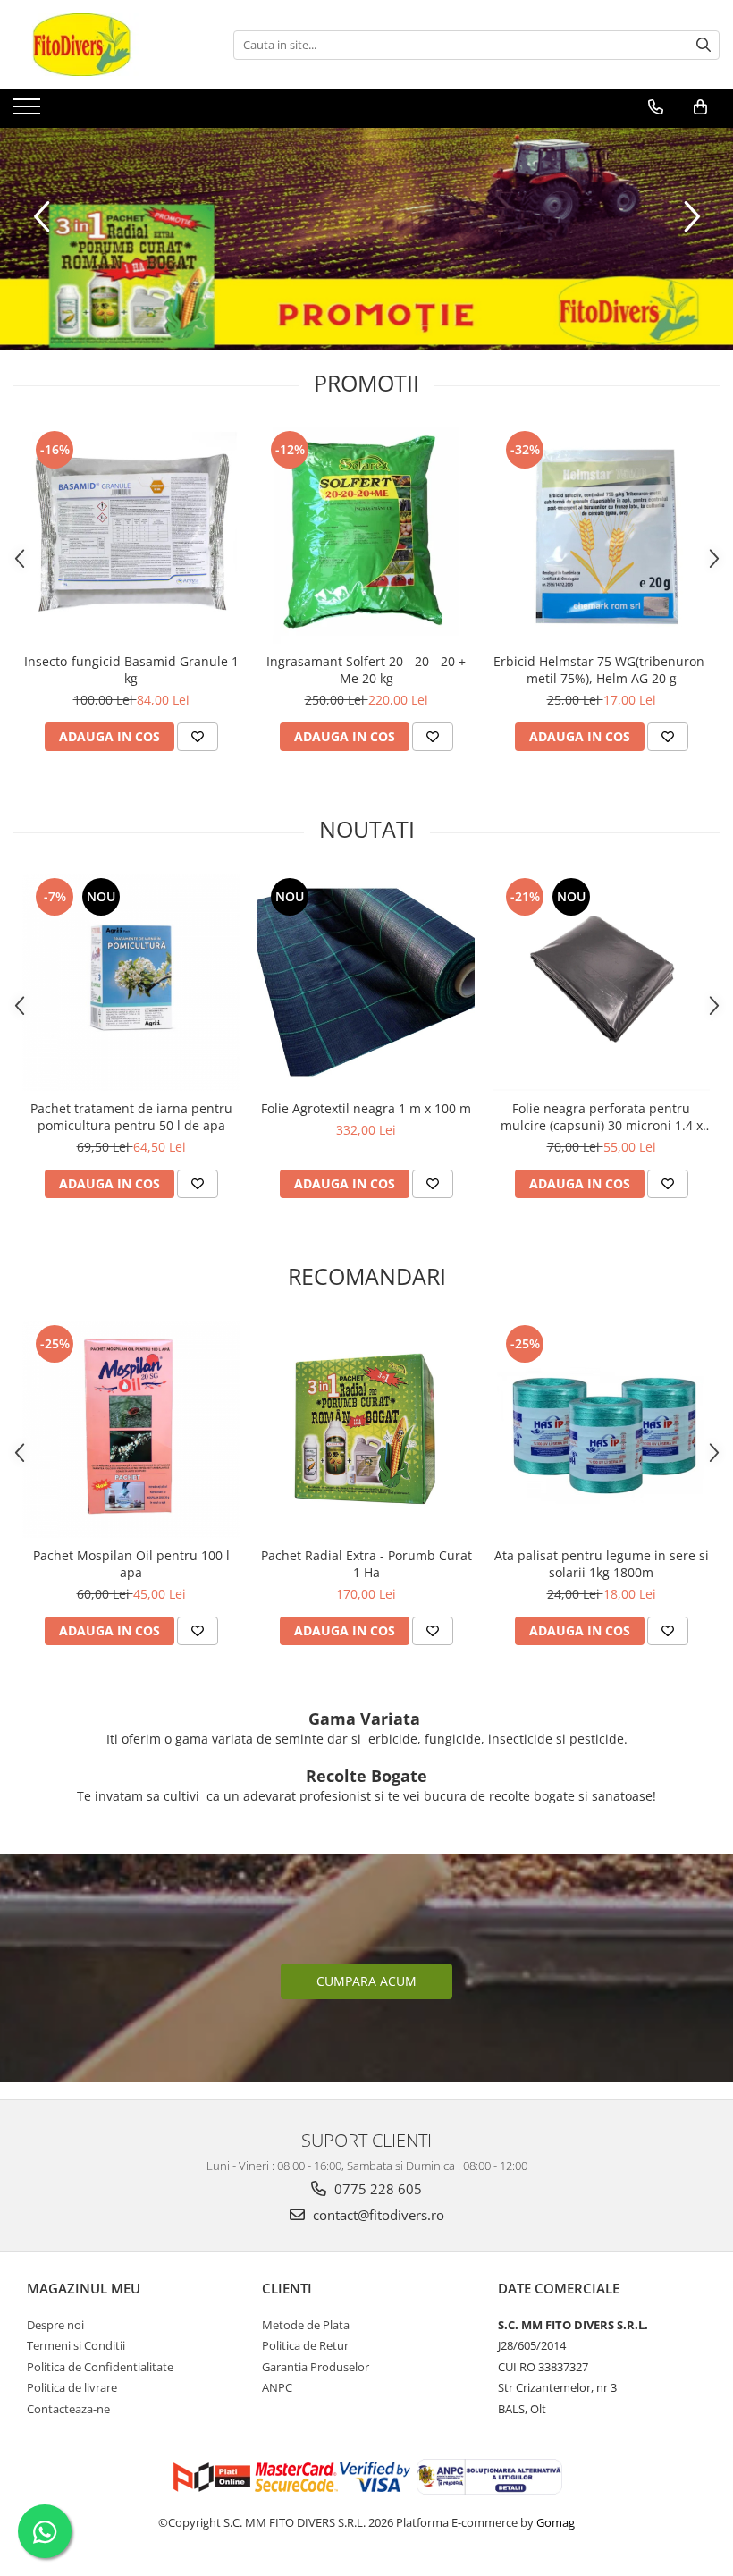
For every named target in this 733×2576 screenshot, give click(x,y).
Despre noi (55, 2325)
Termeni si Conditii (76, 2345)
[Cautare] (704, 45)
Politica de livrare (72, 2387)
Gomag (554, 2522)
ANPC (277, 2387)
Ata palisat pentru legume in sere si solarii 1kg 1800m (602, 1564)
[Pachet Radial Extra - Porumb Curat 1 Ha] (366, 1429)
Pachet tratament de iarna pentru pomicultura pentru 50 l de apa (131, 1117)
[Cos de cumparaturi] (700, 107)
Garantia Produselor (316, 2367)
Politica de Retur (305, 2345)
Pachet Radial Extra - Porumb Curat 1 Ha (366, 1564)
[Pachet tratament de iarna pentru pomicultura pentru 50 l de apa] (131, 982)
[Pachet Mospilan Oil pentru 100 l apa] (131, 1429)
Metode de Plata (306, 2325)
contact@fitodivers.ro (377, 2215)
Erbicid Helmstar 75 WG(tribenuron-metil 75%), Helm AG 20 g (601, 670)
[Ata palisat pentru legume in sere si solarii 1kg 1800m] (601, 1429)
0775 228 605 (376, 2189)
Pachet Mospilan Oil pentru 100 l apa (131, 1564)
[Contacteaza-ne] (656, 107)
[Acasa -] (103, 45)
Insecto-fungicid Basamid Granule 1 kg (131, 670)
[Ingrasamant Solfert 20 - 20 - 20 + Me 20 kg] (366, 535)
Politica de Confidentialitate (100, 2367)
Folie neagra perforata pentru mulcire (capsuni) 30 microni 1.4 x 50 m (602, 1117)
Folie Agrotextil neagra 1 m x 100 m (366, 1108)
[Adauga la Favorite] (198, 737)
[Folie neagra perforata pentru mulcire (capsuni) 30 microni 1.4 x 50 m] (601, 982)
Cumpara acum (366, 1981)
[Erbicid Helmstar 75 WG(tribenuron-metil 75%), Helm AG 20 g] (601, 535)
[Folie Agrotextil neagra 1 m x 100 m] (366, 982)
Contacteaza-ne (68, 2409)
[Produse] (29, 112)
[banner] (366, 239)
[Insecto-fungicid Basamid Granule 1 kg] (131, 535)
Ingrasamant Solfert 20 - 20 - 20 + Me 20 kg (366, 670)
